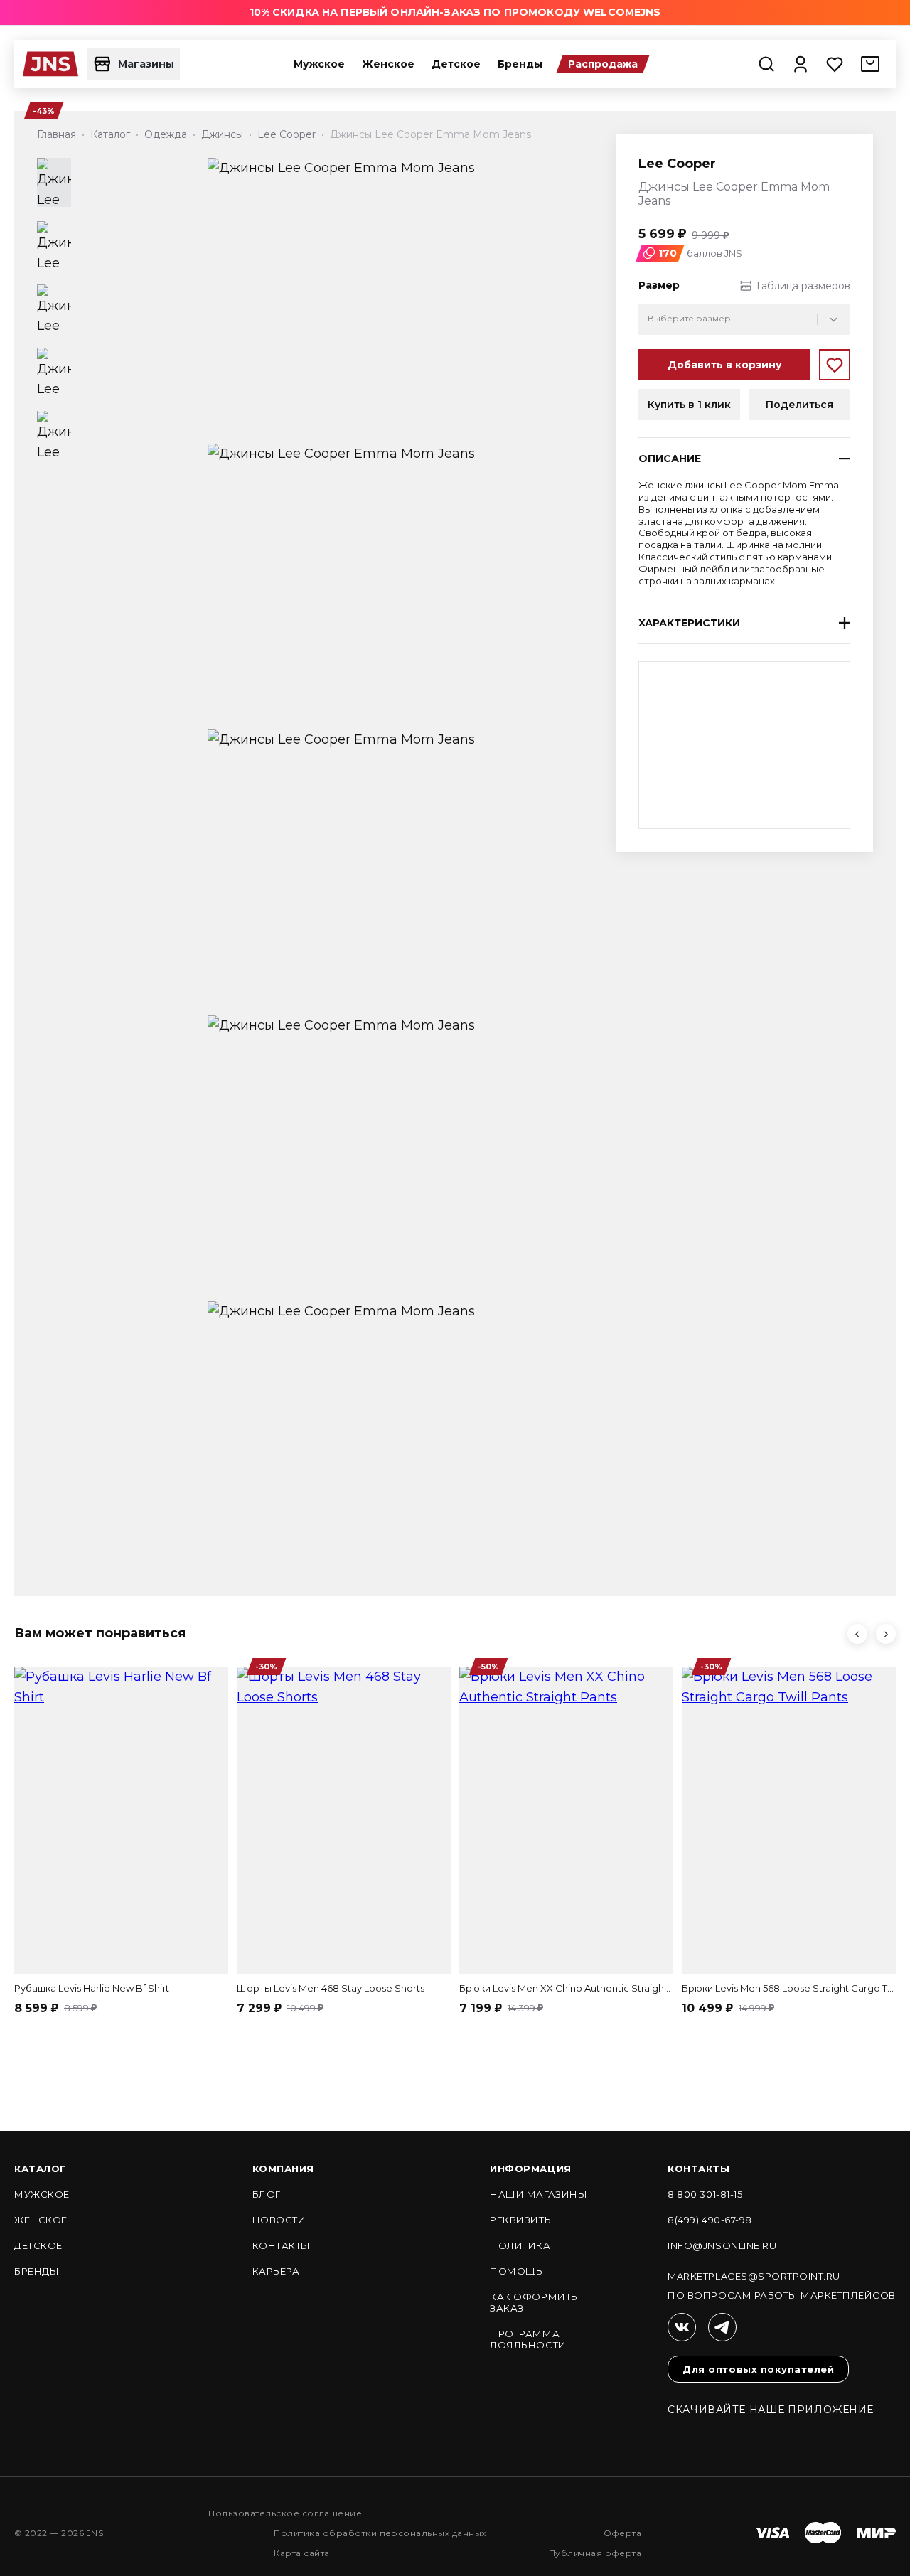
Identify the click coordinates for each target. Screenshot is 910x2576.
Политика (520, 2245)
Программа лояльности (528, 2339)
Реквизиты (522, 2220)
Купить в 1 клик (689, 405)
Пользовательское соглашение (285, 2513)
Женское (388, 64)
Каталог (40, 2169)
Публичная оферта (595, 2553)
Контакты (282, 2245)
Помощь (516, 2271)
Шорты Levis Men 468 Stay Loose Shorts (331, 1988)
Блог (267, 2194)
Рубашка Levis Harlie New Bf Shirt (92, 1988)
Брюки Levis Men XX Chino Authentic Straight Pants (566, 1988)
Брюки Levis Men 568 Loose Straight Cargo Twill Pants (789, 1988)
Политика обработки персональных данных (380, 2533)
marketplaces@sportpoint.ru (754, 2276)
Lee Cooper (677, 164)
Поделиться (799, 405)
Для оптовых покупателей (758, 2369)
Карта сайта (301, 2553)
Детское (456, 64)
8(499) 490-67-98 (710, 2220)
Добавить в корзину (725, 365)
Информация (530, 2169)
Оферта (623, 2533)
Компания (283, 2169)
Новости (279, 2220)
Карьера (276, 2271)
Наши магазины (539, 2194)
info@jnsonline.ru (722, 2245)
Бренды (520, 64)
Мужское (319, 64)
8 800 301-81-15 (705, 2194)
